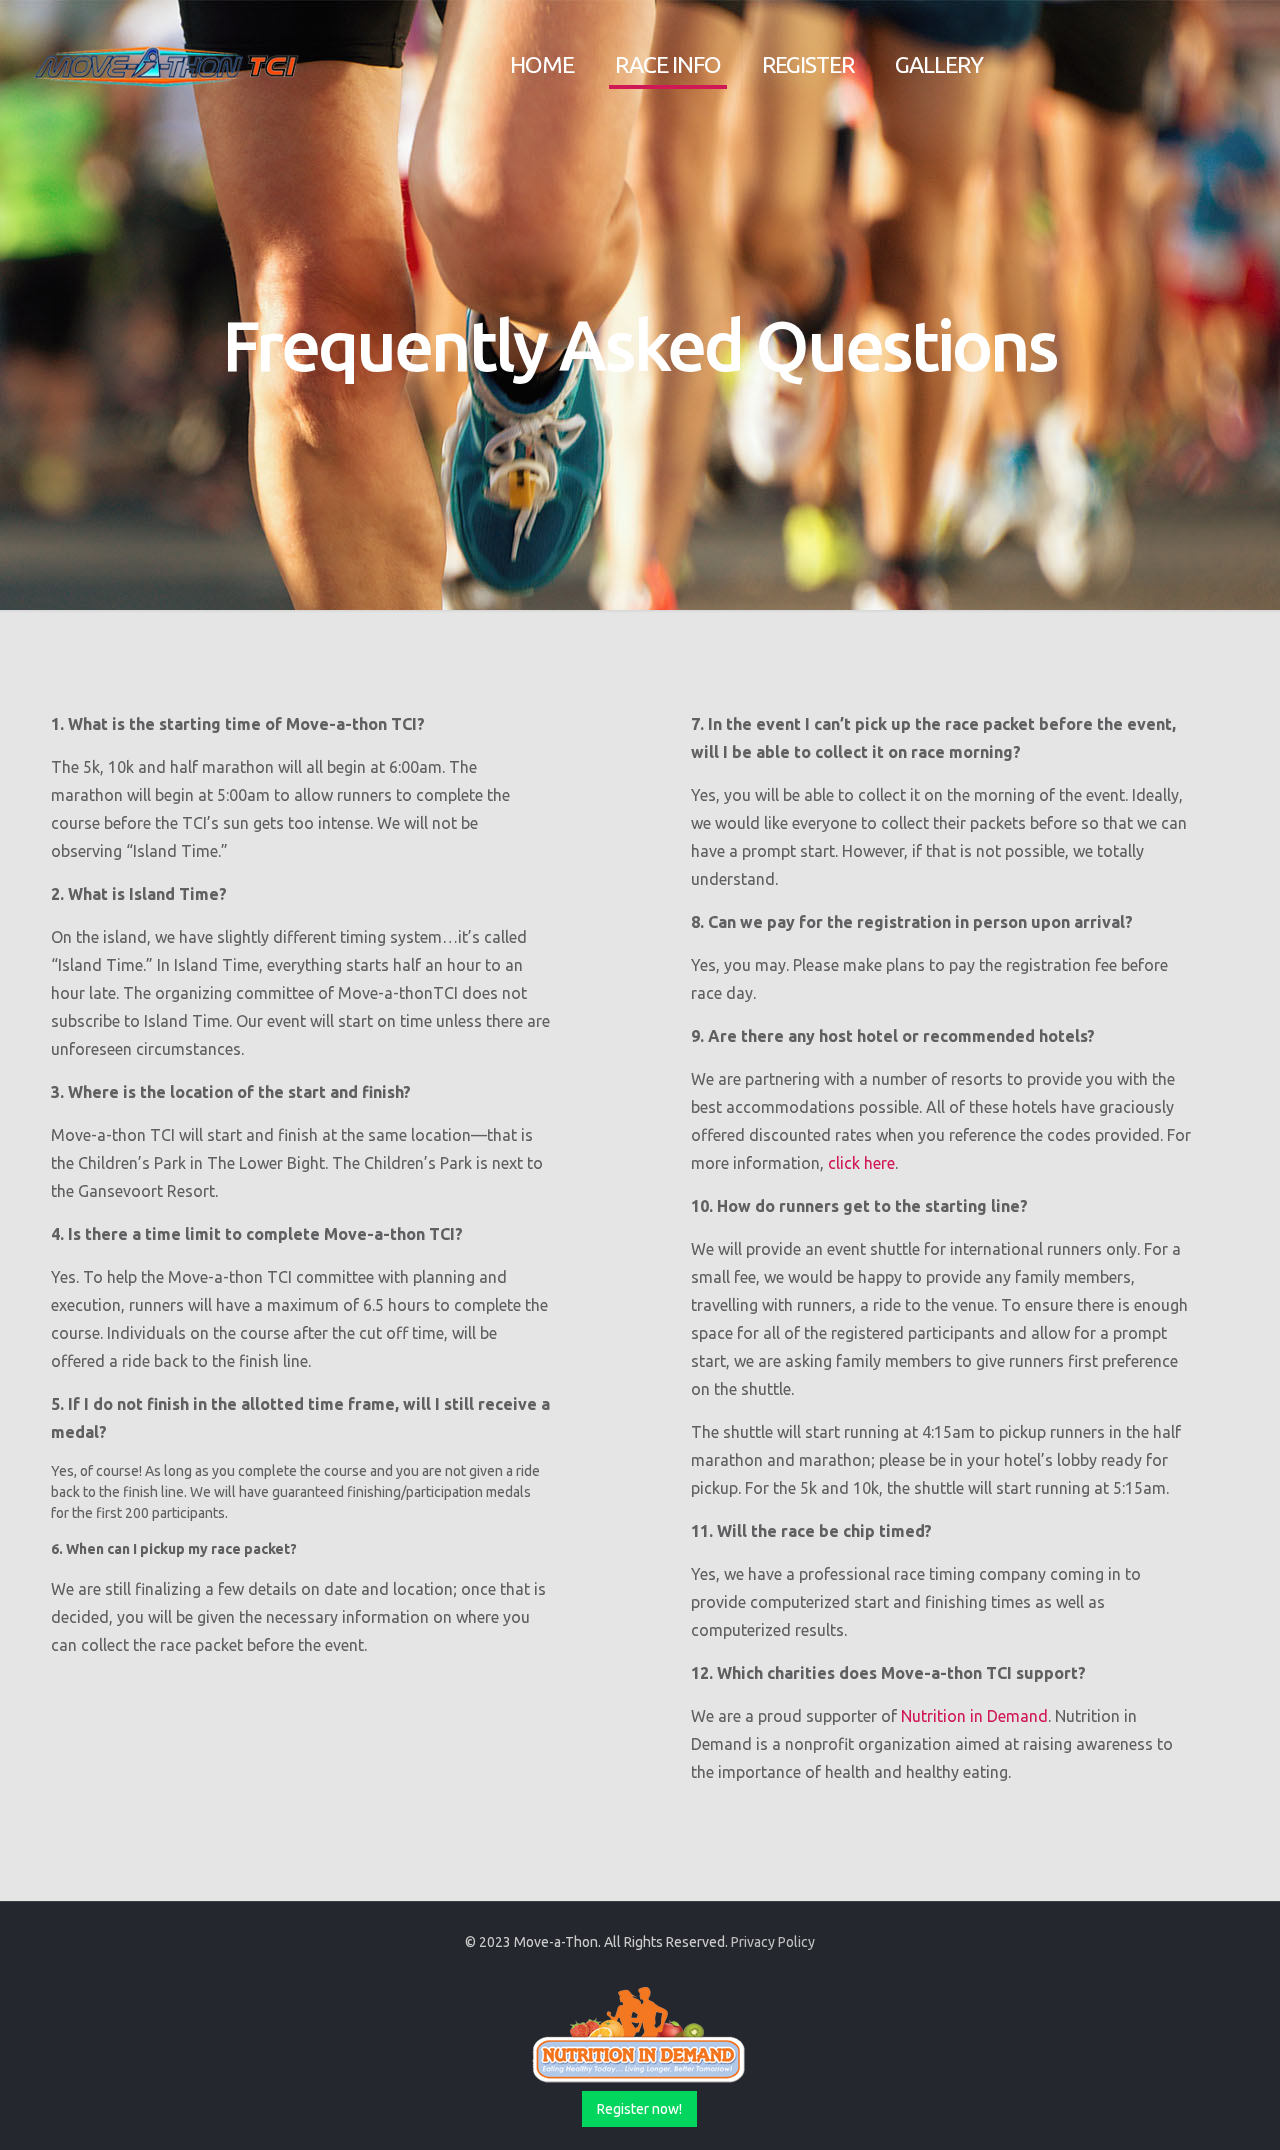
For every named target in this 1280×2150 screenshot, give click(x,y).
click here (861, 1163)
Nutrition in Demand (974, 1716)
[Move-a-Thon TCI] (167, 65)
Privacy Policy (773, 1942)
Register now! (639, 2109)
